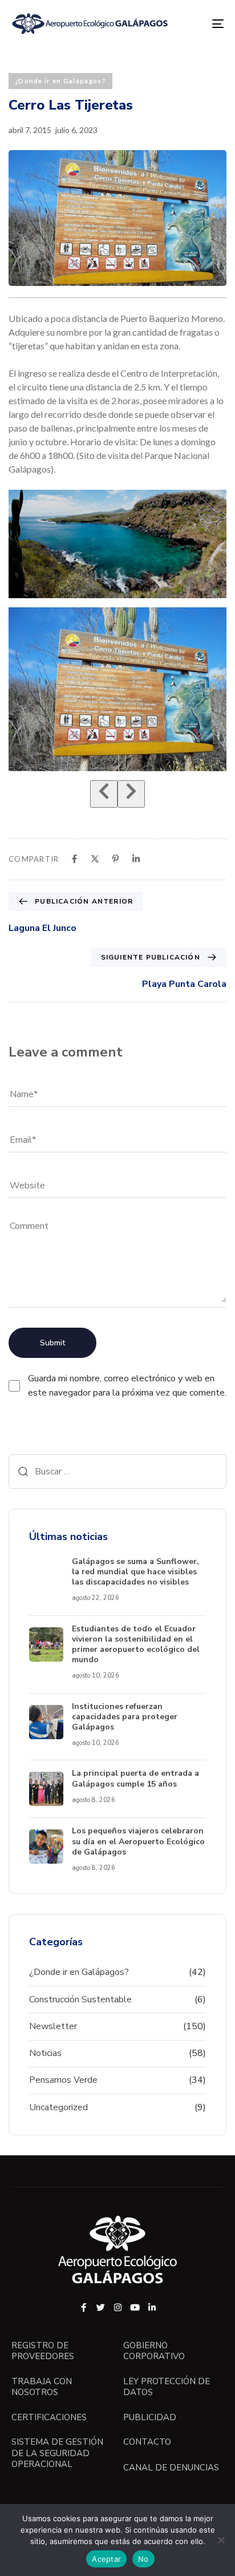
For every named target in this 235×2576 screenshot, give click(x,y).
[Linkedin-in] (152, 2307)
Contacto (147, 2442)
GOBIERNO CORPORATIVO (154, 2351)
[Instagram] (118, 2307)
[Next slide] (131, 794)
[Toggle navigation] (188, 24)
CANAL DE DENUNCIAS (171, 2468)
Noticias (45, 2053)
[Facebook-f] (84, 2307)
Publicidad (150, 2418)
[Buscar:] (117, 1472)
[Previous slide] (104, 794)
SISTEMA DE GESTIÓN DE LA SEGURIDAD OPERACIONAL (57, 2453)
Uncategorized (58, 2107)
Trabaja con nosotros (42, 2387)
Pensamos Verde (63, 2080)
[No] (221, 2540)
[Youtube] (135, 2307)
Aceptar (106, 2559)
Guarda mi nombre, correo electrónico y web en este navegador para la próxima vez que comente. (127, 1386)
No (143, 2559)
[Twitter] (101, 2307)
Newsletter (53, 2026)
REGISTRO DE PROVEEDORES (43, 2351)
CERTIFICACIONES (49, 2418)
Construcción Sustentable (80, 1999)
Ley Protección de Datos (167, 2387)
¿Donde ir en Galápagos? (60, 81)
